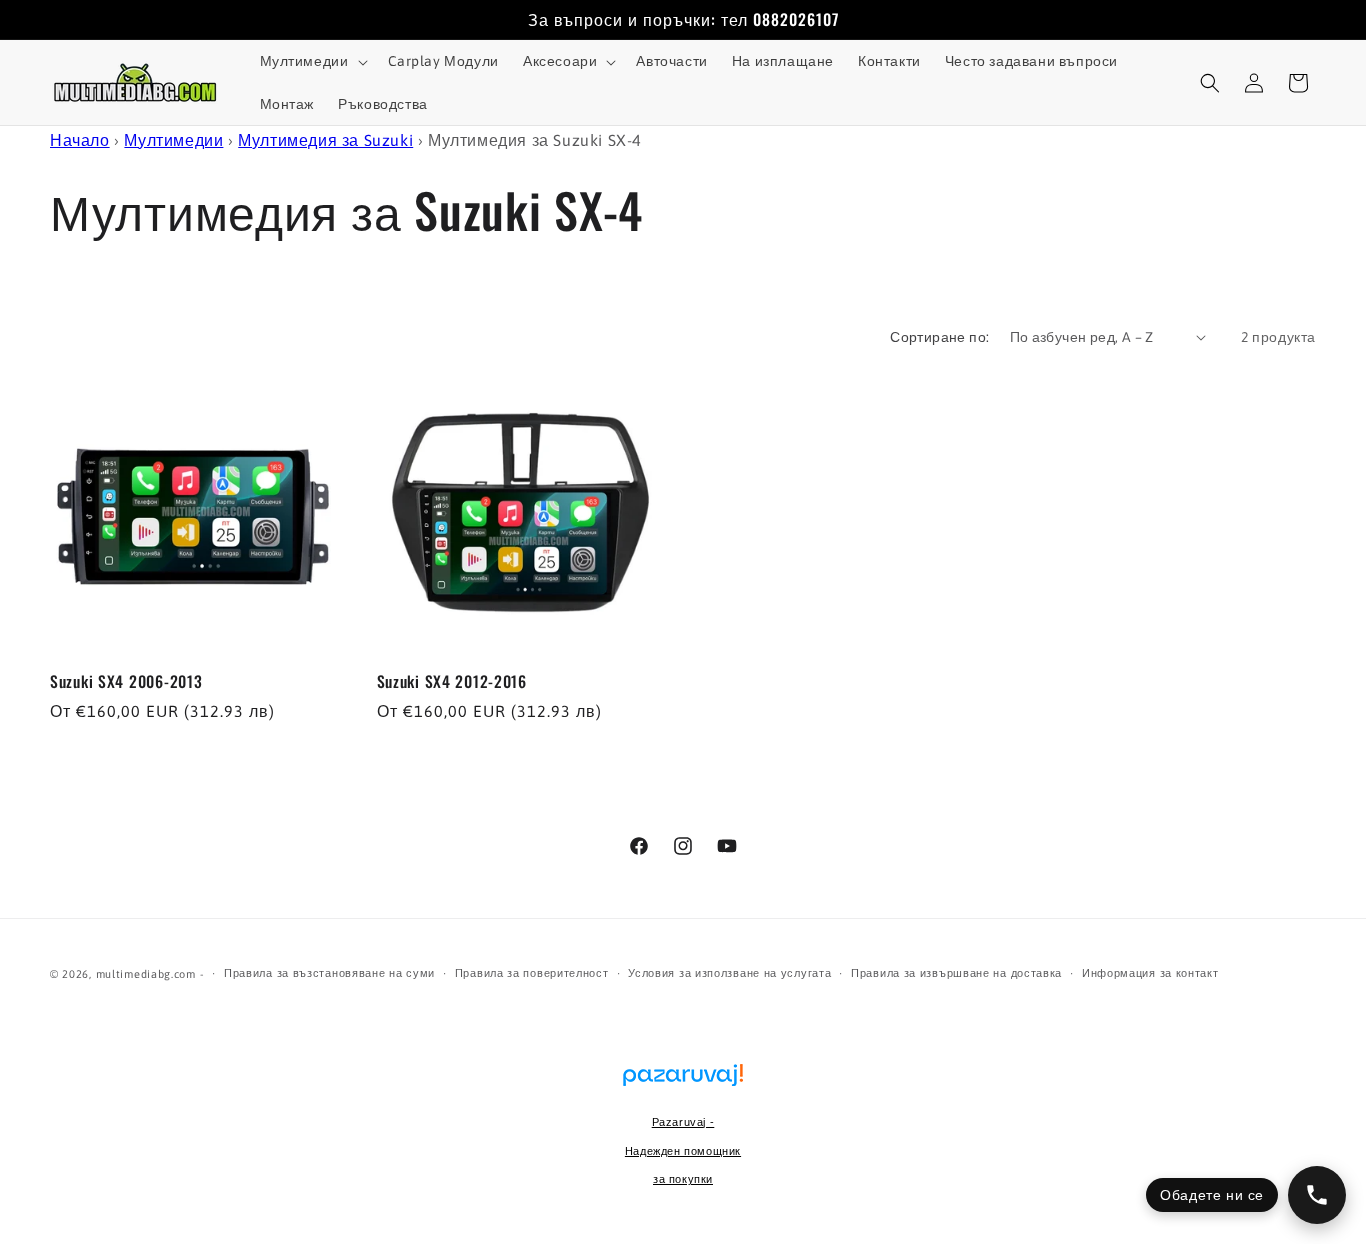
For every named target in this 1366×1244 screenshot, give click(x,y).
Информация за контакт (1150, 973)
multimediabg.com (146, 974)
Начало (80, 140)
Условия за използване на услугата (729, 973)
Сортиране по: (939, 337)
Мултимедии (173, 140)
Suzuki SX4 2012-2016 (452, 681)
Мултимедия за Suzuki (325, 140)
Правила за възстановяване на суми (329, 973)
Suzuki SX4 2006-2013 (126, 681)
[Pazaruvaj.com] (683, 1085)
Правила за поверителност (532, 973)
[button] (312, 61)
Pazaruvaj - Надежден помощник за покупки (683, 1151)
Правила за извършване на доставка (956, 973)
